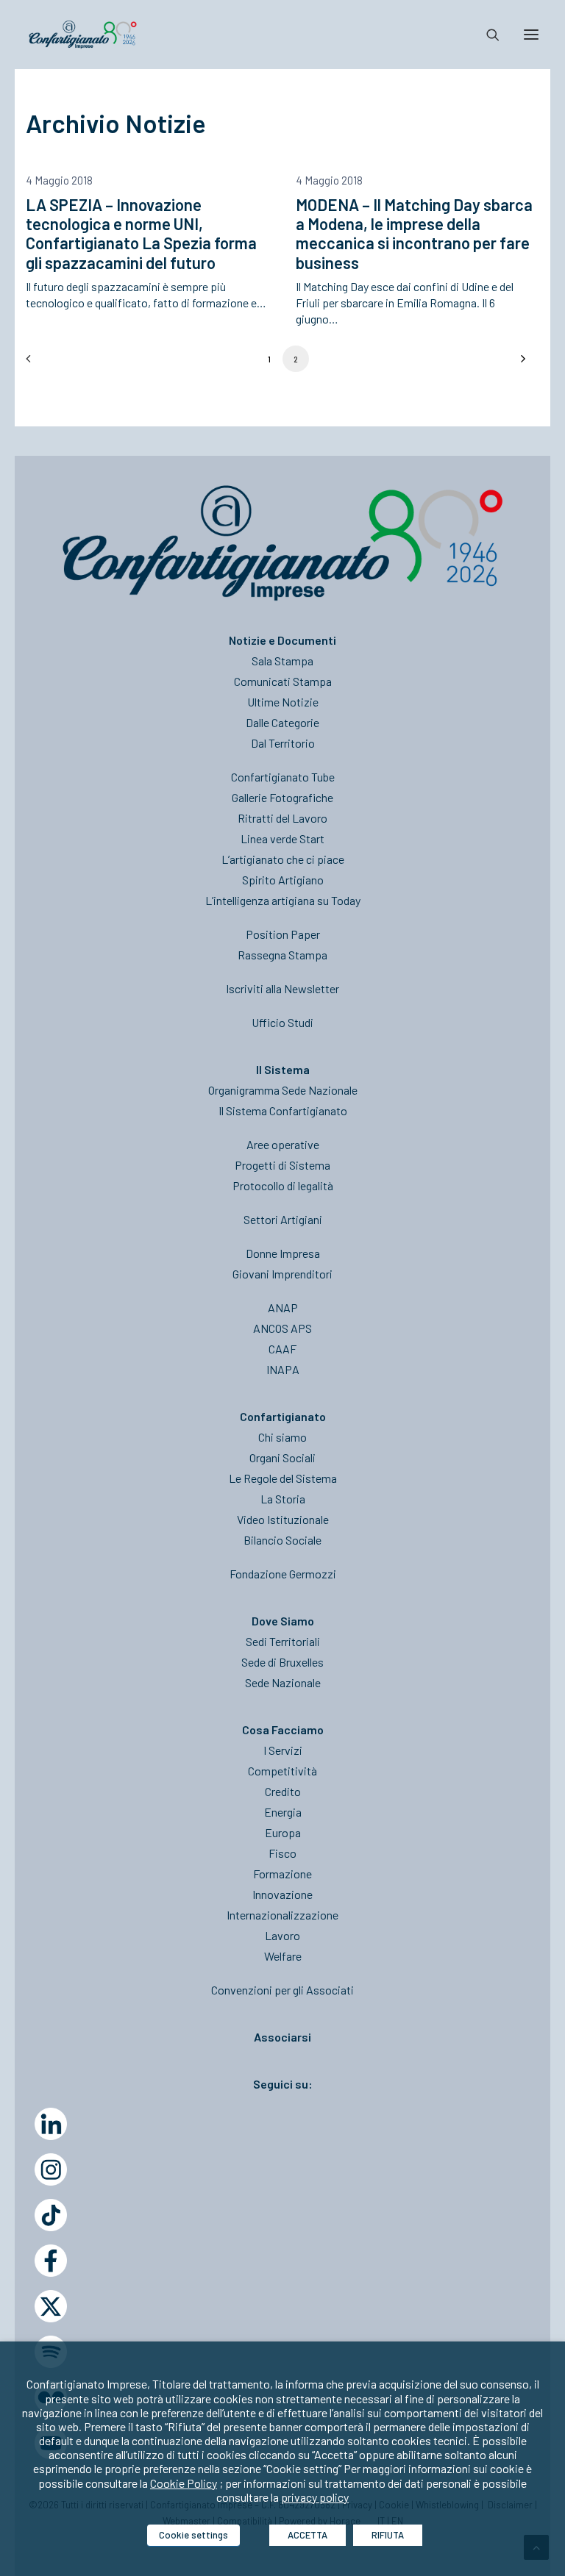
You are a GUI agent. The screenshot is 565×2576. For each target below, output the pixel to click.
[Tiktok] (51, 2215)
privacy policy (315, 2497)
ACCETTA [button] (308, 2535)
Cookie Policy (184, 2483)
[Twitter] (51, 2306)
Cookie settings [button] (193, 2535)
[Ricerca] (486, 35)
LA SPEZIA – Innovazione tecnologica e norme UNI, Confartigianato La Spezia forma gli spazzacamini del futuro (141, 233)
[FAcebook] (51, 2261)
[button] (531, 35)
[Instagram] (51, 2169)
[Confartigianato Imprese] (83, 35)
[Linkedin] (51, 2124)
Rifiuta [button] (388, 2535)
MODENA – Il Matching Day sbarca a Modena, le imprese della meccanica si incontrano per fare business (414, 233)
